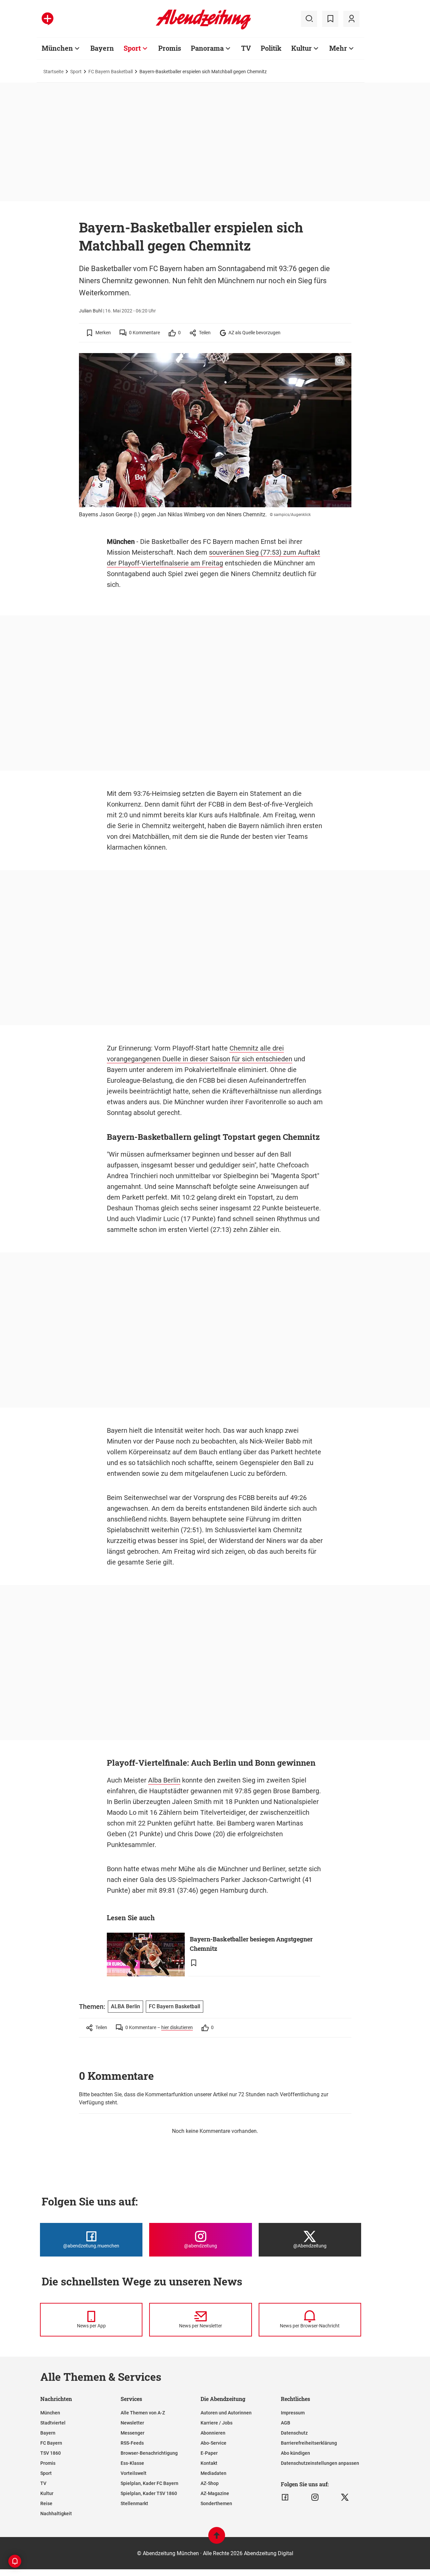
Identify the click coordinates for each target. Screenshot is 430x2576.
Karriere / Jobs (217, 2423)
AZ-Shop (210, 2483)
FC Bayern (51, 2443)
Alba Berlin (164, 1780)
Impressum (293, 2413)
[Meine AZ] (351, 19)
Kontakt (209, 2463)
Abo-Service (213, 2443)
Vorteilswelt (134, 2473)
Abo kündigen (295, 2453)
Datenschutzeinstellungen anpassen (320, 2463)
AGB (286, 2423)
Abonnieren (213, 2433)
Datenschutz (294, 2433)
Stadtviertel (53, 2423)
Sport (132, 48)
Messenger (133, 2433)
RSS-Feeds (132, 2443)
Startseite (53, 72)
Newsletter (132, 2423)
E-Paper (209, 2453)
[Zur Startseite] (203, 28)
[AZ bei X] (345, 2497)
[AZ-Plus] (48, 19)
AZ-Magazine (215, 2493)
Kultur (302, 48)
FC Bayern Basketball (111, 72)
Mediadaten (213, 2473)
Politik (271, 48)
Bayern (102, 48)
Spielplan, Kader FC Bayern (149, 2483)
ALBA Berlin (125, 2006)
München (57, 48)
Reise (46, 2503)
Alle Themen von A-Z (143, 2413)
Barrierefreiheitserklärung (309, 2443)
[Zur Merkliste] (330, 19)
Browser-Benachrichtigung (149, 2453)
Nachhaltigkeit (56, 2514)
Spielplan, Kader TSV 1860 (149, 2493)
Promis (170, 48)
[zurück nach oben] (217, 2539)
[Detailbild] (340, 361)
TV (246, 48)
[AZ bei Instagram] (315, 2497)
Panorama (207, 48)
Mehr (338, 48)
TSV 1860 (51, 2453)
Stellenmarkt (134, 2503)
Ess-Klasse (132, 2463)
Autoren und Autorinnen (226, 2413)
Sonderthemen (216, 2503)
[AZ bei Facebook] (285, 2497)
